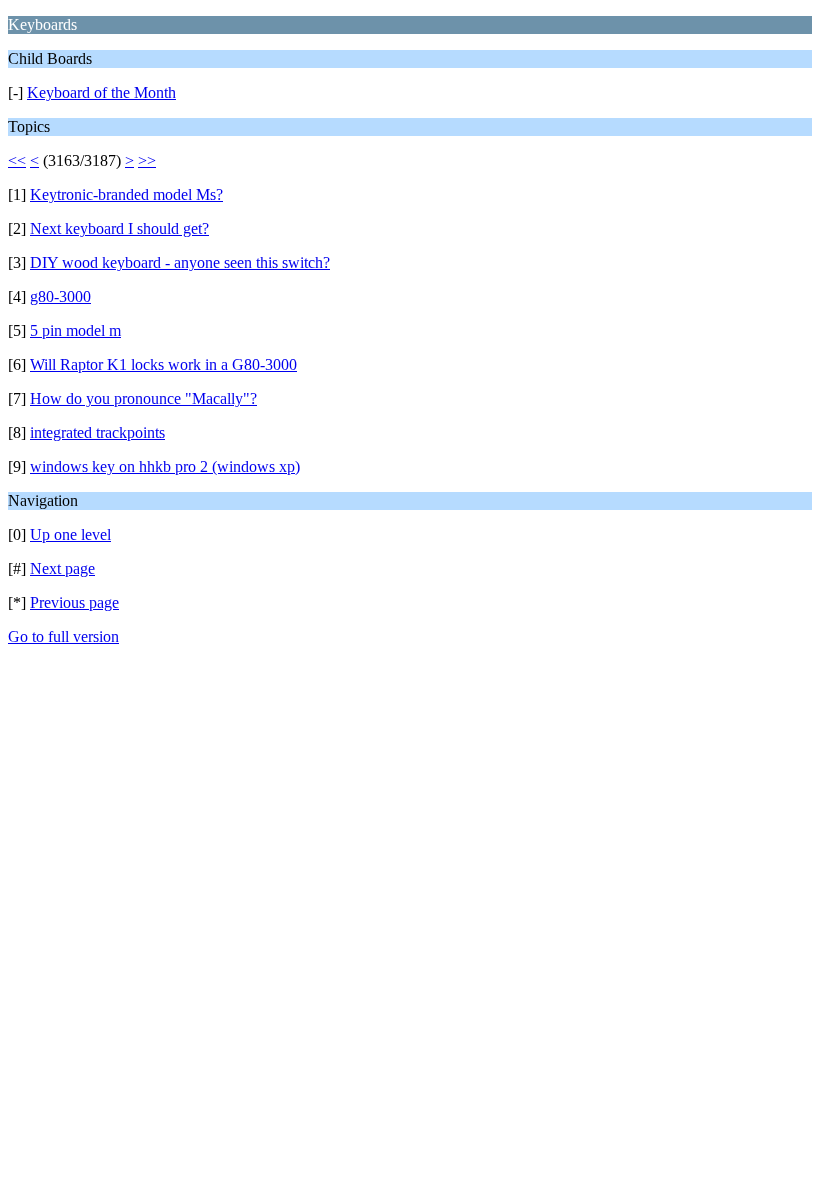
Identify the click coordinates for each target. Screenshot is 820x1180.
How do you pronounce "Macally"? (143, 398)
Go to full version (63, 636)
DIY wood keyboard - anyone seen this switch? (180, 262)
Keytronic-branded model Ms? (126, 194)
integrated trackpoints (97, 432)
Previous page (74, 602)
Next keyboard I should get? (119, 228)
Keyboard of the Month (101, 92)
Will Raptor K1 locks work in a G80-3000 (163, 364)
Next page (62, 568)
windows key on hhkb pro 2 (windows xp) (165, 466)
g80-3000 (60, 296)
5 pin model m (75, 330)
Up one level (70, 534)
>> (147, 160)
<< (17, 160)
